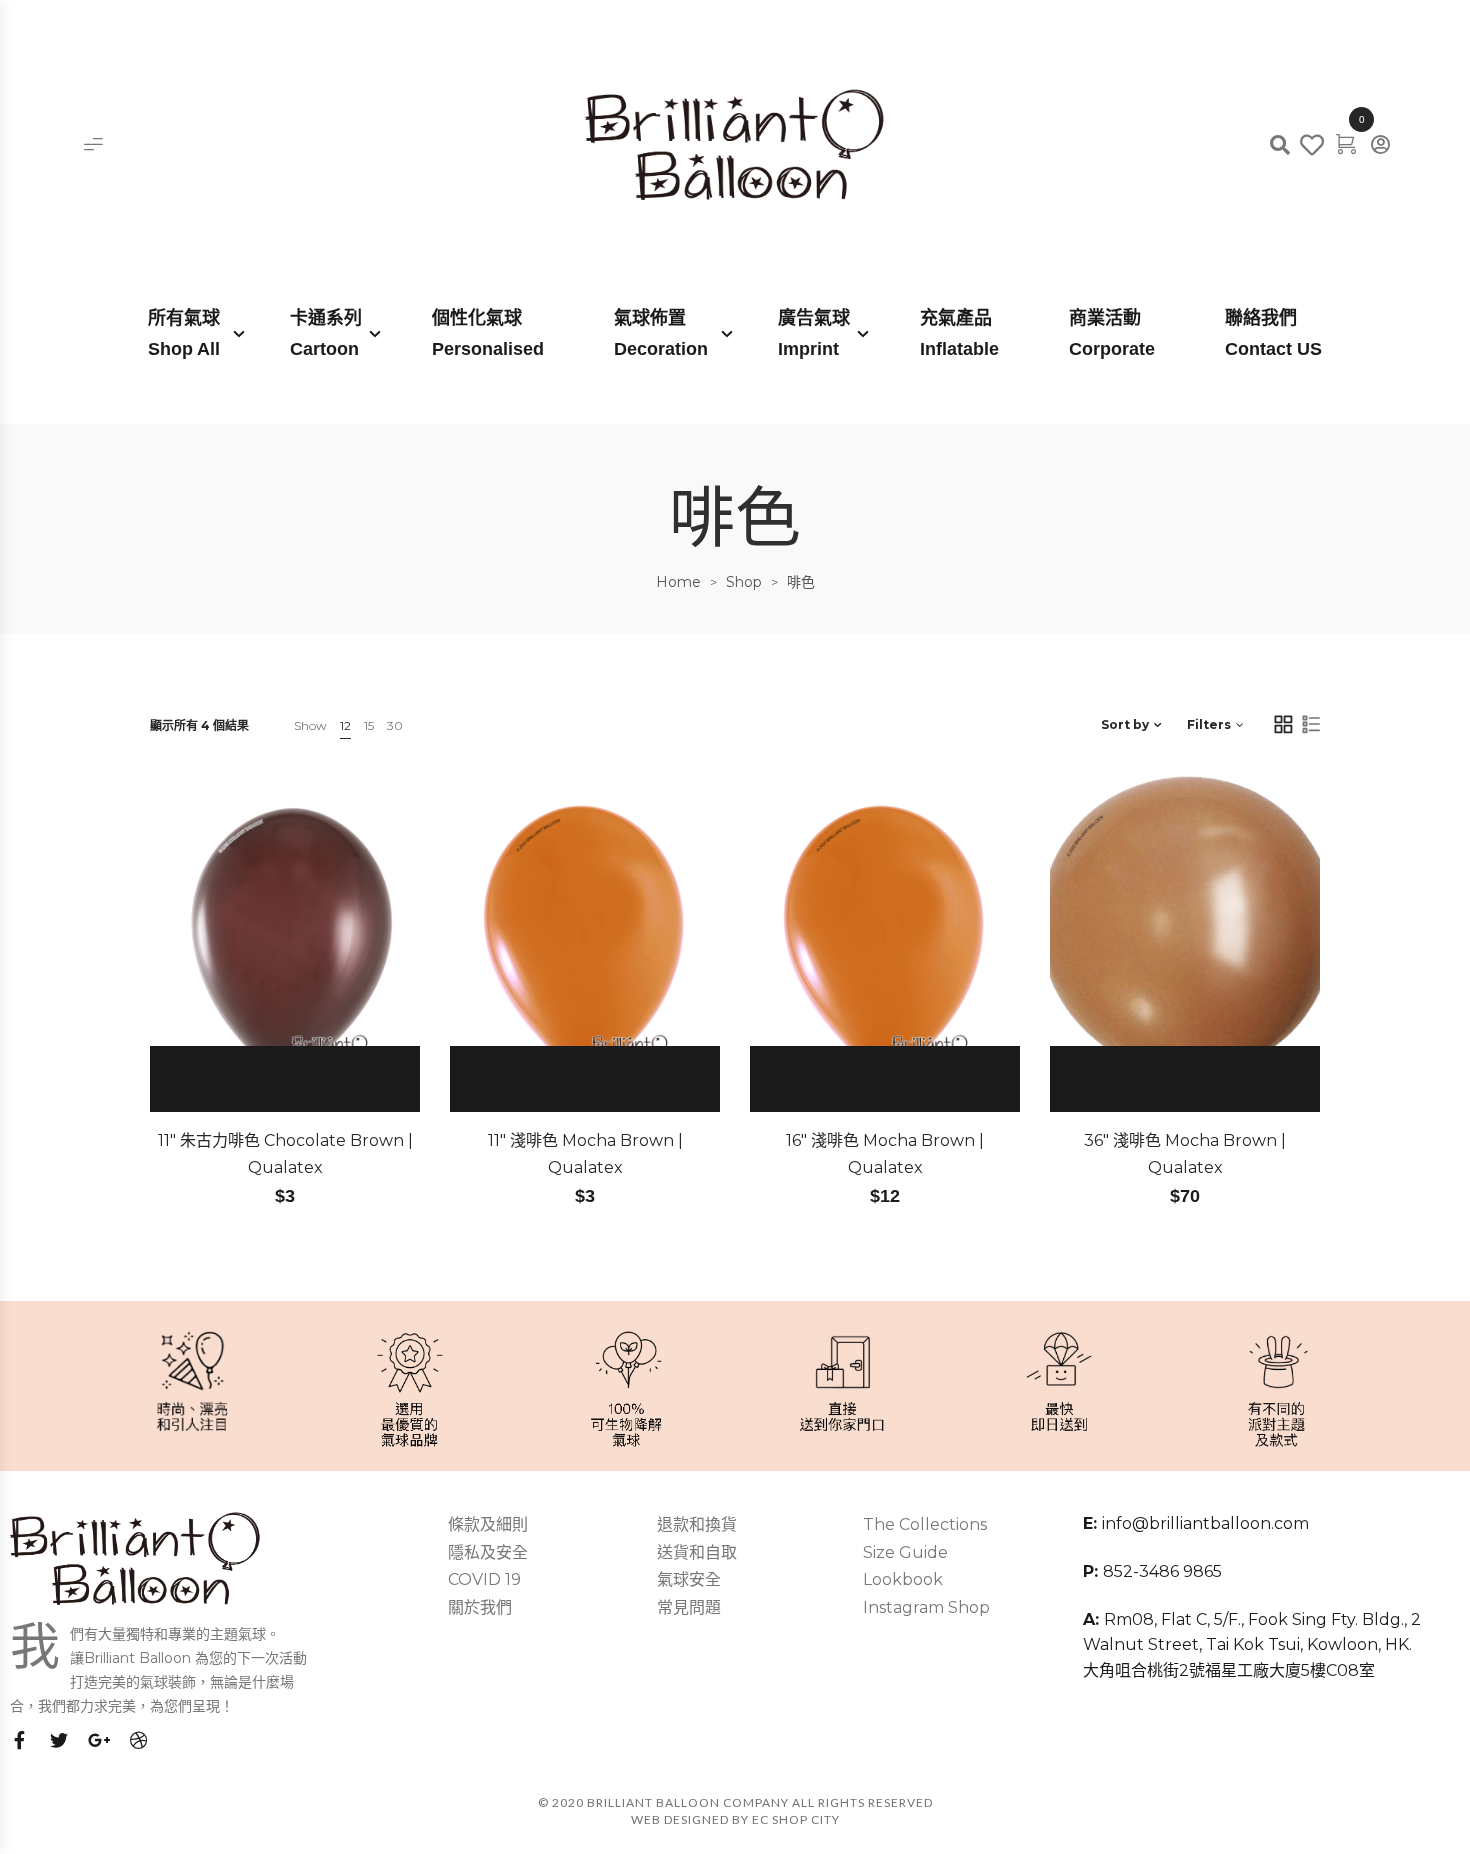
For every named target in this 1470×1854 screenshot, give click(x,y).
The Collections (925, 1524)
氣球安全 (689, 1579)
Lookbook (903, 1579)
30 (395, 725)
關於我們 (480, 1607)
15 (369, 725)
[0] (1346, 143)
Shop (744, 582)
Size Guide (905, 1552)
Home (678, 582)
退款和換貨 (697, 1524)
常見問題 (689, 1607)
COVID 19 (484, 1579)
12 (345, 725)
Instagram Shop (926, 1607)
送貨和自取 (697, 1552)
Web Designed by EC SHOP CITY (735, 1819)
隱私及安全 (488, 1552)
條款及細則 (488, 1524)
